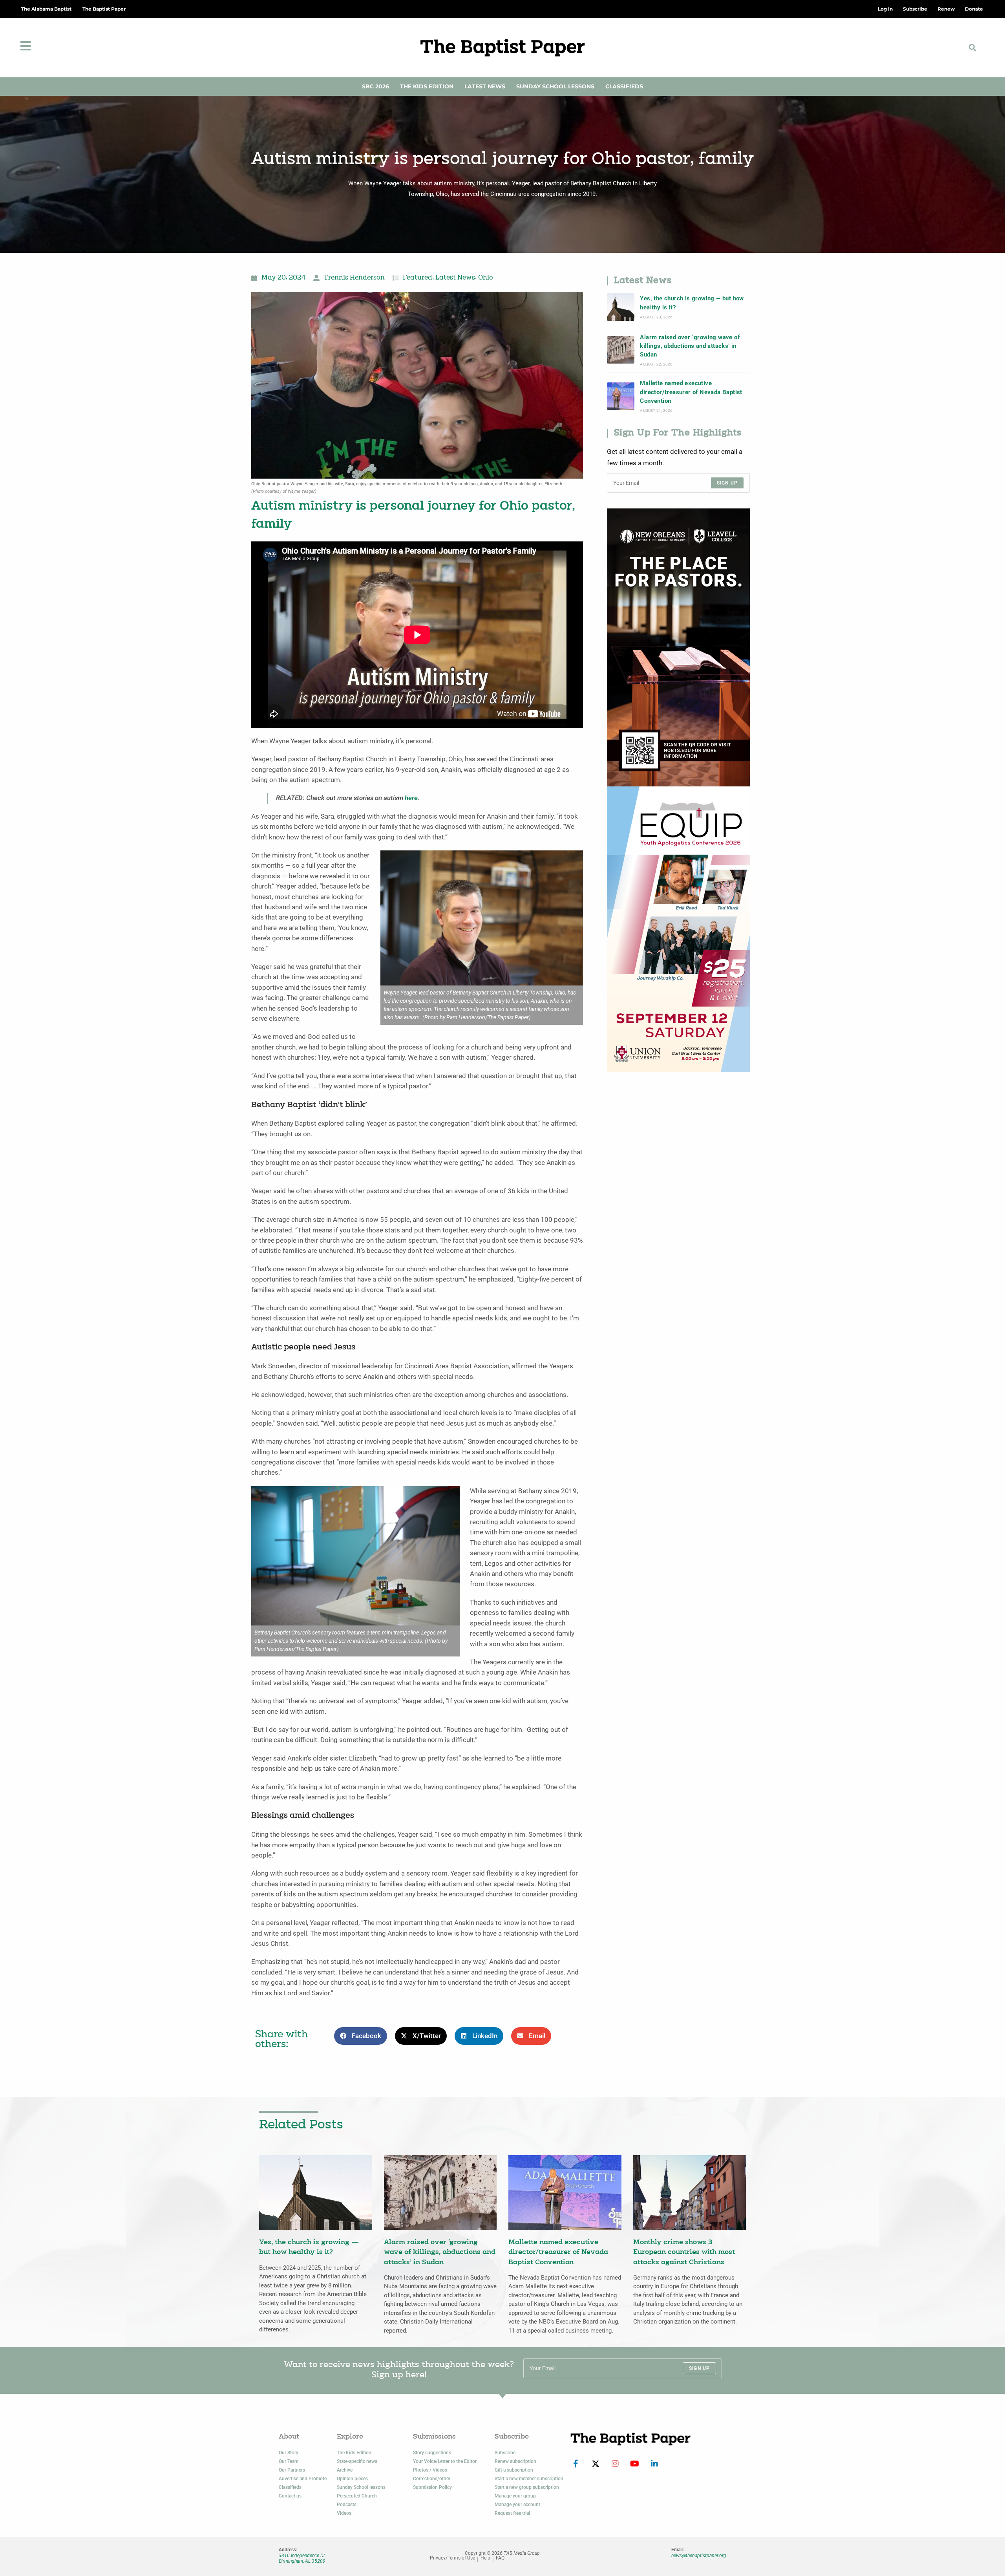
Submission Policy (432, 2487)
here (411, 798)
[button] (972, 48)
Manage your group (515, 2496)
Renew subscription (515, 2461)
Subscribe (505, 2453)
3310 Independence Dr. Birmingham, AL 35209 (302, 2558)
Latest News (485, 86)
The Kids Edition (427, 86)
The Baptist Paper (104, 9)
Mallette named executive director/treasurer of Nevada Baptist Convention (691, 392)
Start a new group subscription (527, 2487)
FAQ (500, 2558)
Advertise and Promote (303, 2479)
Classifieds (624, 86)
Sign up (727, 483)
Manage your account (517, 2505)
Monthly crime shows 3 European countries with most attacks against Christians (684, 2252)
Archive (345, 2470)
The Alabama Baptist (46, 9)
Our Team (289, 2461)
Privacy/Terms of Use (452, 2558)
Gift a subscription (514, 2470)
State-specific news (357, 2461)
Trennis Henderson (354, 278)
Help (485, 2558)
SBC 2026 (376, 86)
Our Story (289, 2453)
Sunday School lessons (361, 2487)
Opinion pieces (352, 2479)
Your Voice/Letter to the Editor (445, 2461)
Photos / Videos (430, 2470)
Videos (344, 2513)
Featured (418, 278)
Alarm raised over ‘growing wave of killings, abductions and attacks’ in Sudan (690, 346)
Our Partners (292, 2470)
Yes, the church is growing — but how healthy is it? (692, 303)
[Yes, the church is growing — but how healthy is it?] (621, 307)
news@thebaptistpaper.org (699, 2556)
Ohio (486, 278)
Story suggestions (432, 2453)
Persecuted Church (357, 2496)
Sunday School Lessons (555, 86)
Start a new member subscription (529, 2479)
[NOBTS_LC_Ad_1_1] (678, 647)
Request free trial (512, 2513)
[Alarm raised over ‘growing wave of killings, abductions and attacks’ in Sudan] (621, 350)
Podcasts (347, 2505)
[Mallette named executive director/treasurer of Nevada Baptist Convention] (621, 396)
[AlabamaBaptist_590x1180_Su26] (678, 929)
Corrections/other (432, 2479)
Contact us (290, 2496)
